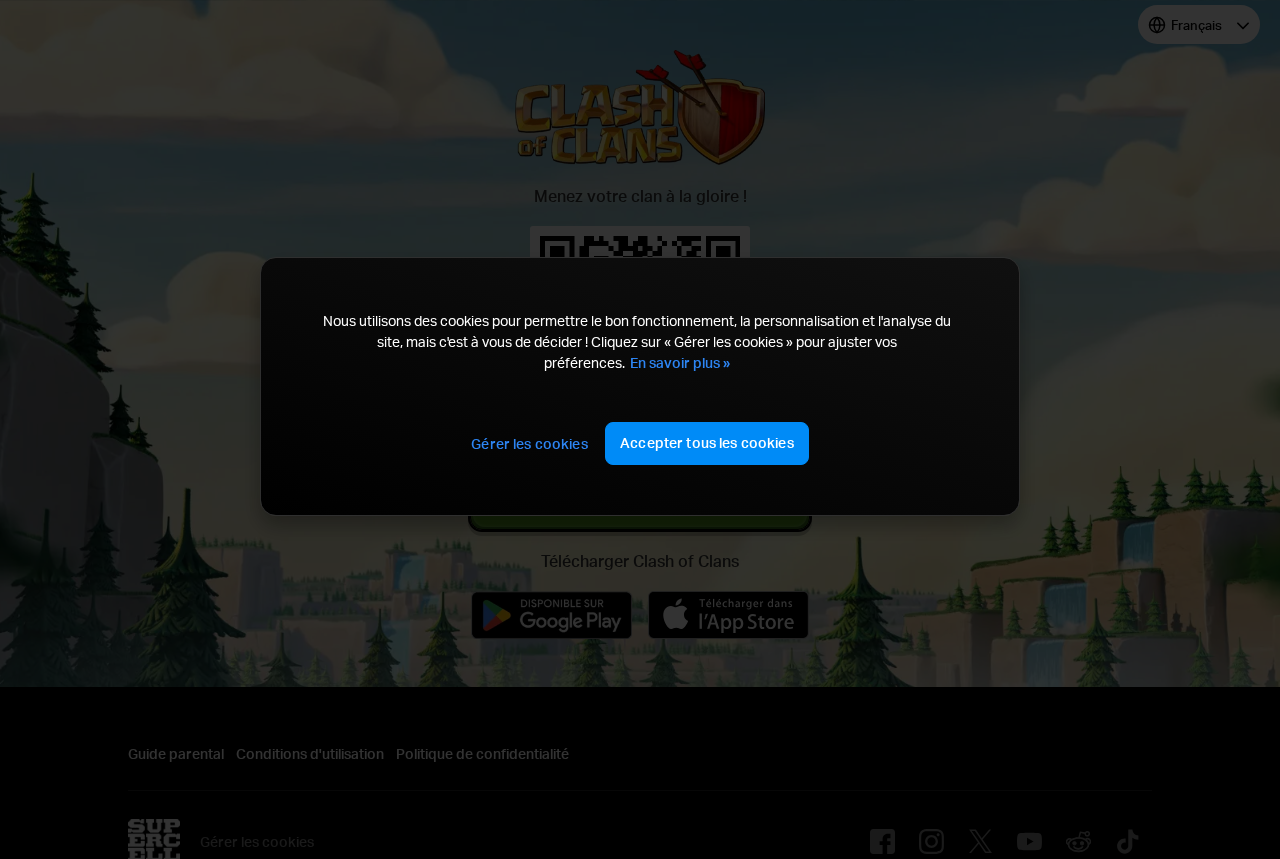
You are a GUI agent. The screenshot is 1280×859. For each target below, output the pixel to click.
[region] (640, 386)
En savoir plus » (680, 362)
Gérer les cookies (529, 443)
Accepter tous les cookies (707, 442)
